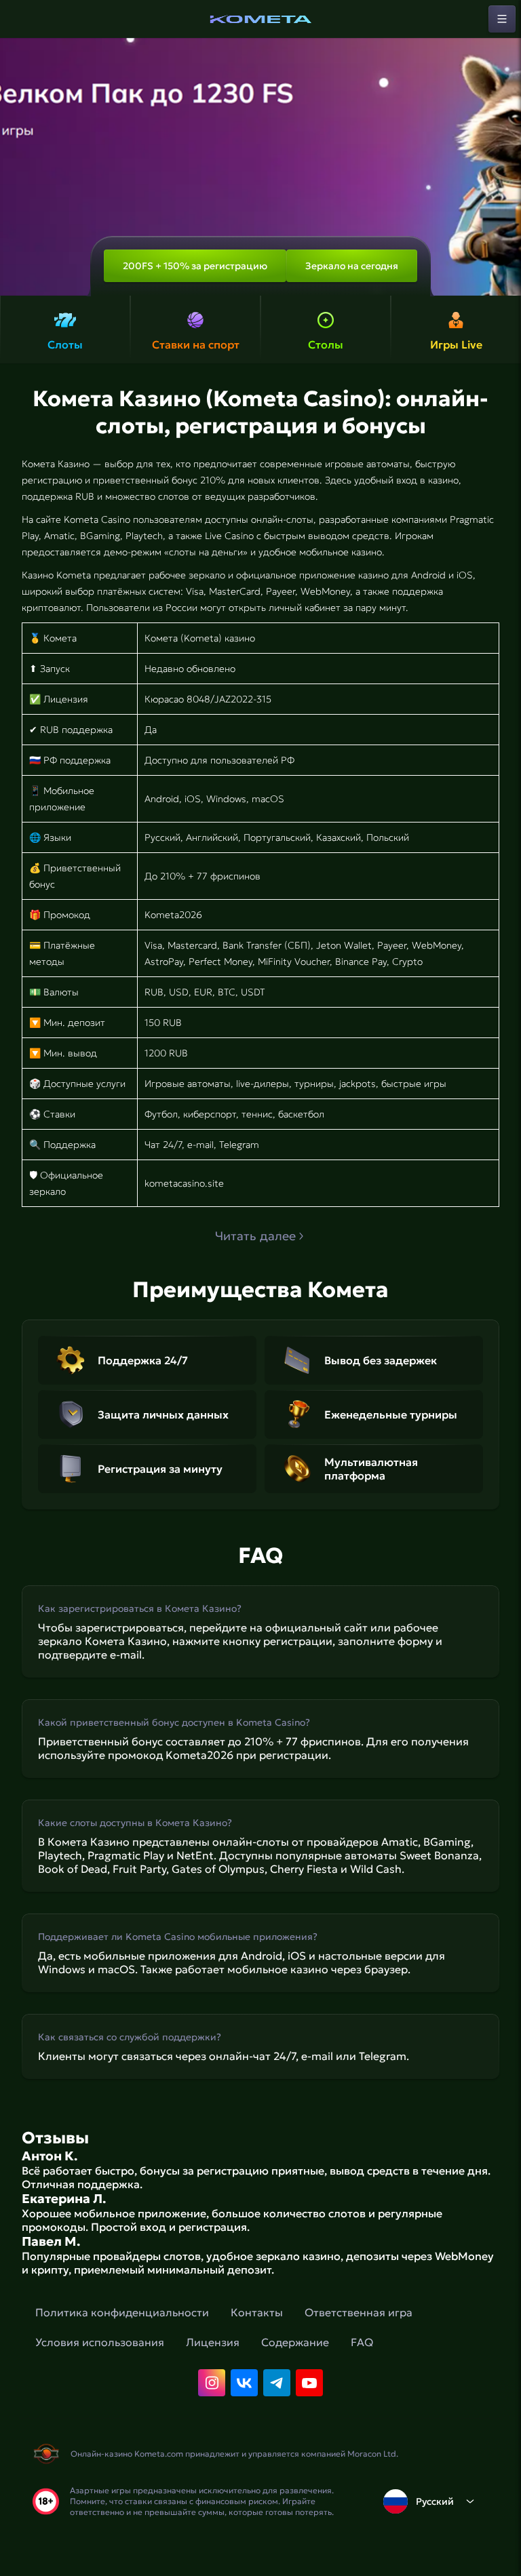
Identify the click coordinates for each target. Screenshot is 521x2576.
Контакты (257, 2312)
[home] (260, 19)
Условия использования (100, 2342)
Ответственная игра (359, 2312)
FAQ (362, 2342)
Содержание (295, 2342)
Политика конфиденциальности (122, 2312)
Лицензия (213, 2342)
